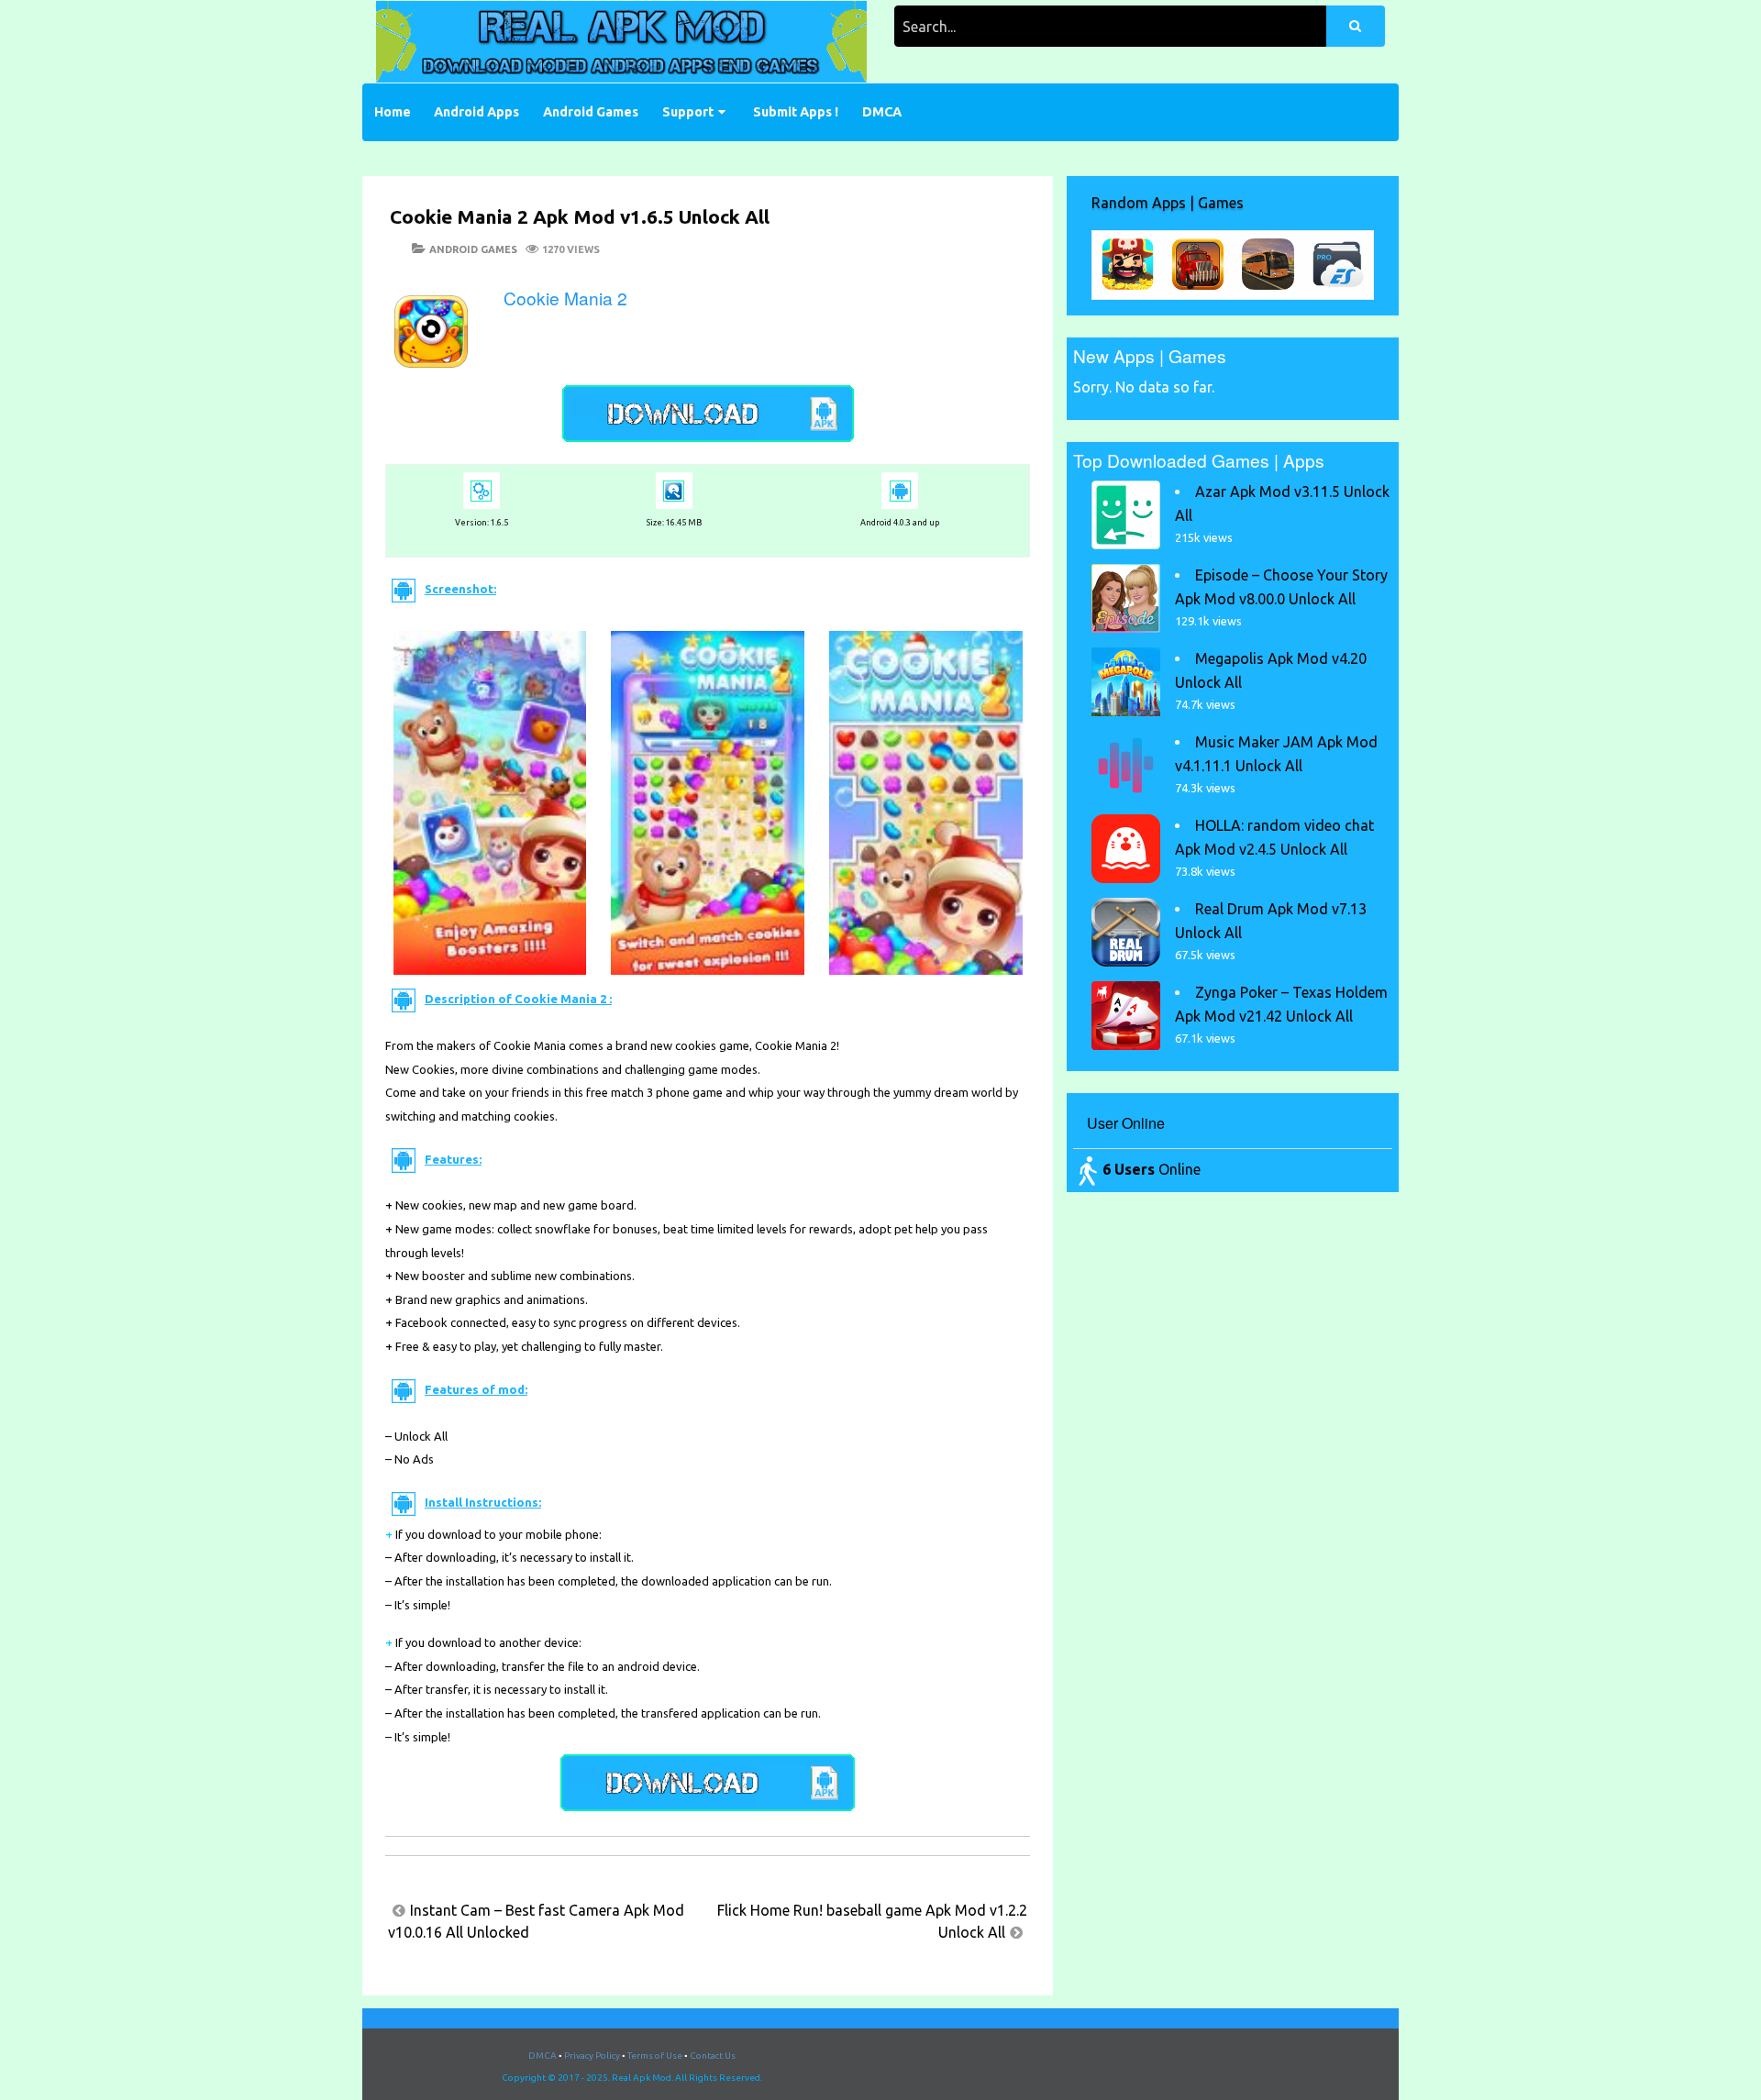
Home (393, 112)
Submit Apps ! (796, 112)
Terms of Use (655, 2056)
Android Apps (476, 112)
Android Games (591, 112)
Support (688, 112)
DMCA (882, 112)
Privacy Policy (592, 2056)
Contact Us (713, 2056)
